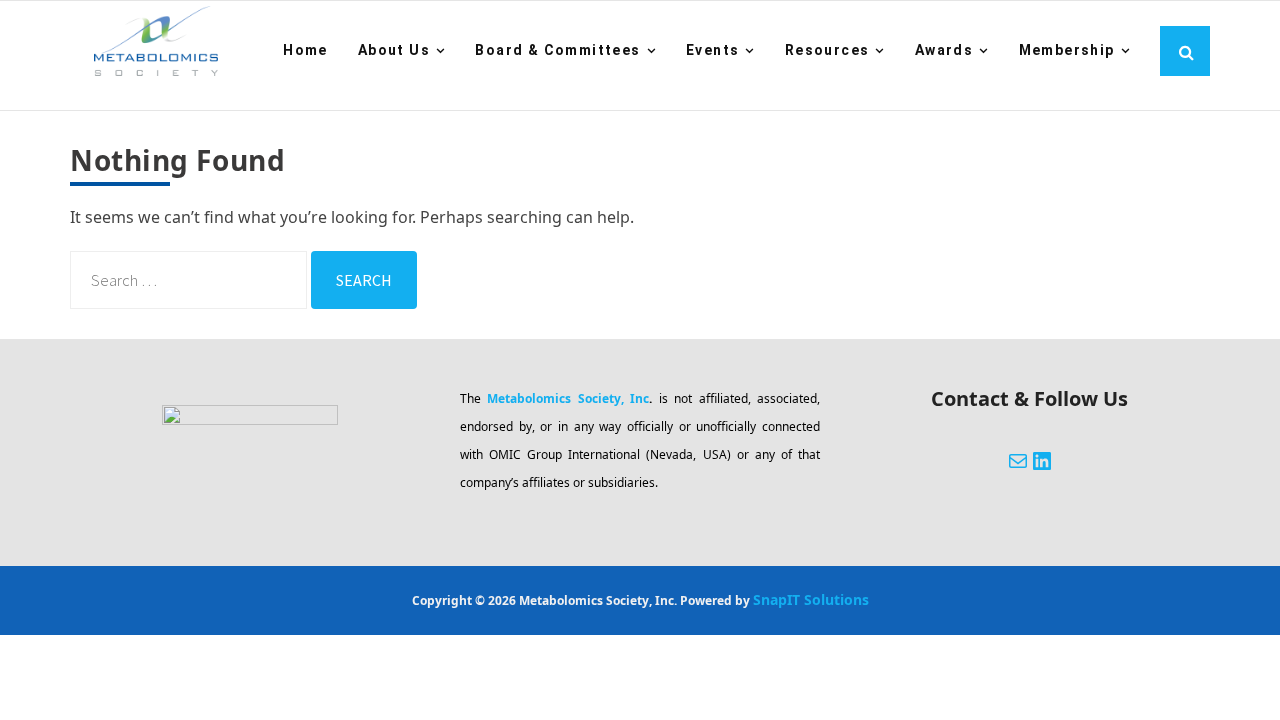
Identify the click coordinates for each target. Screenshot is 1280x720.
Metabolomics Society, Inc (568, 398)
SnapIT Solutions (811, 599)
